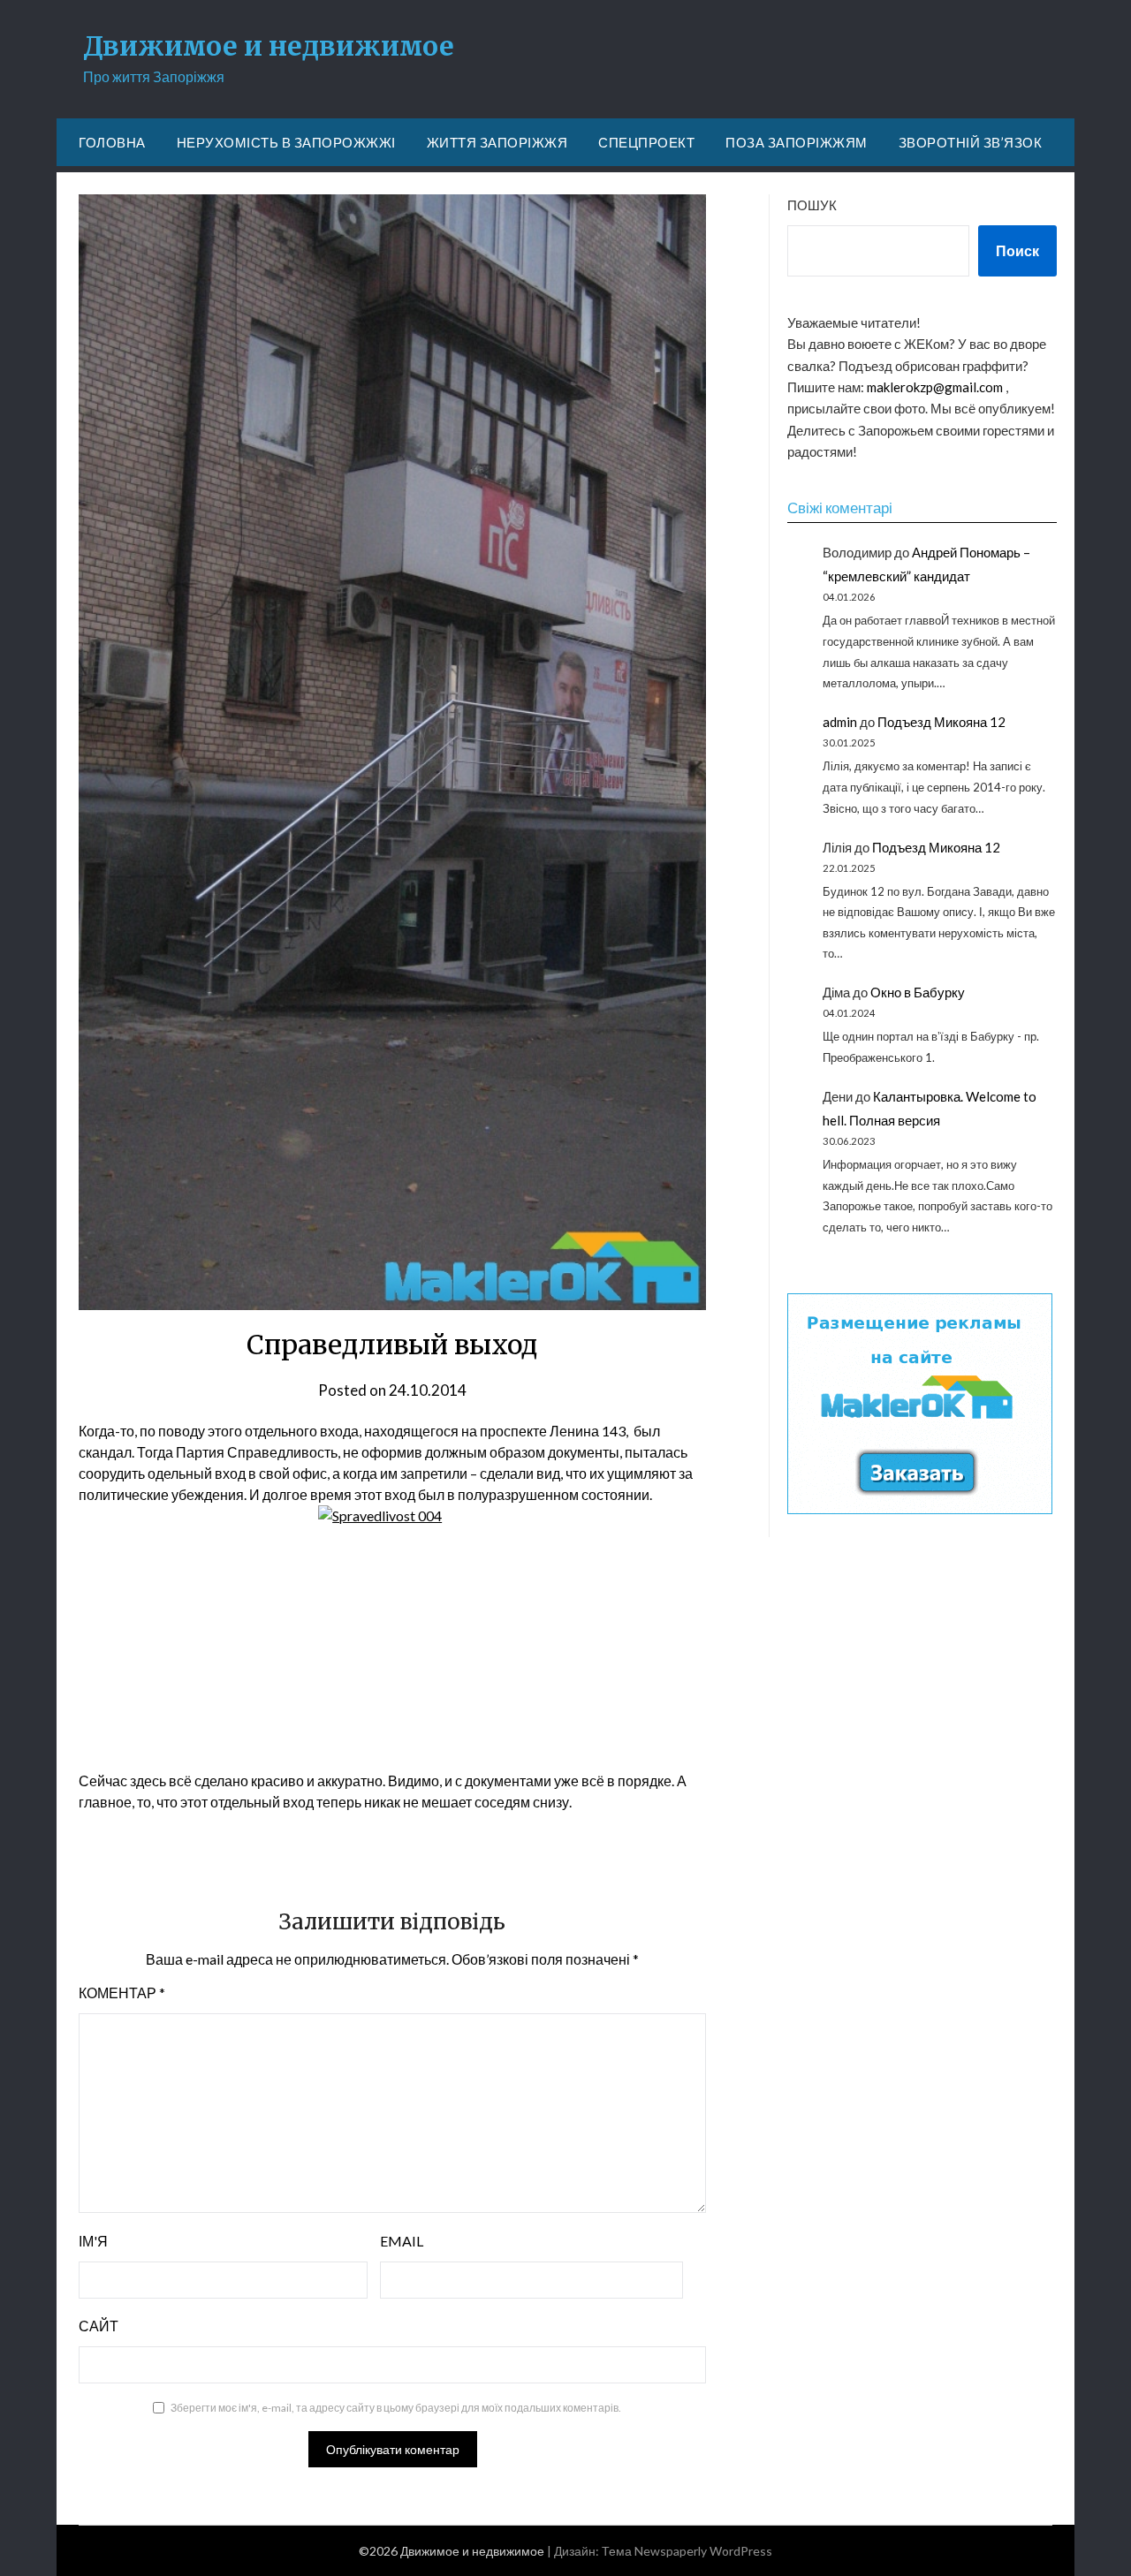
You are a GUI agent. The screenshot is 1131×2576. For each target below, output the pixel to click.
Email (402, 2241)
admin (840, 722)
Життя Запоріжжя (497, 142)
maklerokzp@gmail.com (935, 387)
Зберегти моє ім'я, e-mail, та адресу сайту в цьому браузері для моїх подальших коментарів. (396, 2408)
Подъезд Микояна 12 (941, 722)
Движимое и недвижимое (269, 46)
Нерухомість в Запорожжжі (286, 142)
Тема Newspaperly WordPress (687, 2551)
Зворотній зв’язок (971, 142)
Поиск (1017, 250)
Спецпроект (646, 142)
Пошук (812, 205)
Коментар (122, 1993)
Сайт (99, 2326)
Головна (112, 142)
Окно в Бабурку (918, 992)
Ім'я (93, 2241)
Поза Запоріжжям (797, 142)
